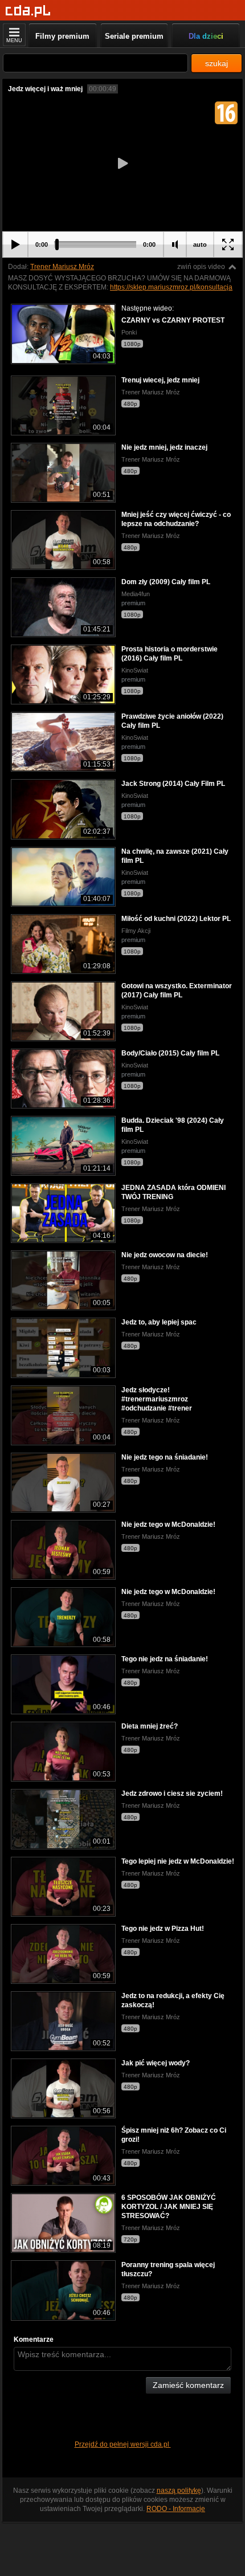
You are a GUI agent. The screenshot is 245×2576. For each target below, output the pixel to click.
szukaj (217, 63)
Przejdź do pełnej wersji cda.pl (123, 2444)
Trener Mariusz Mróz (62, 267)
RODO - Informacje (176, 2509)
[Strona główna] (28, 11)
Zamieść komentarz (188, 2385)
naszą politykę (179, 2491)
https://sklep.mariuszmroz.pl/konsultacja (171, 287)
